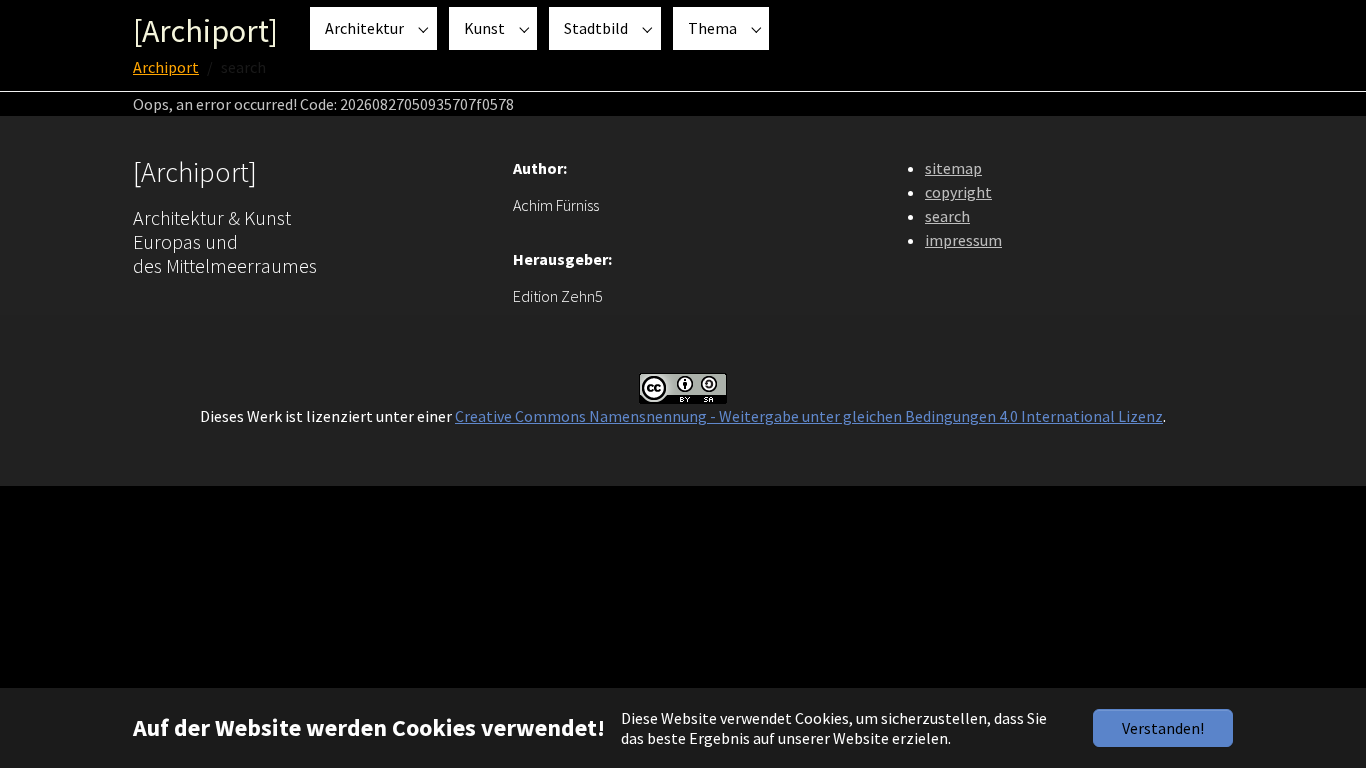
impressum (963, 240)
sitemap (953, 168)
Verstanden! (1163, 728)
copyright (958, 192)
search (947, 216)
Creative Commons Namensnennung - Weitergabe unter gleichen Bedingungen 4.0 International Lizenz (809, 416)
